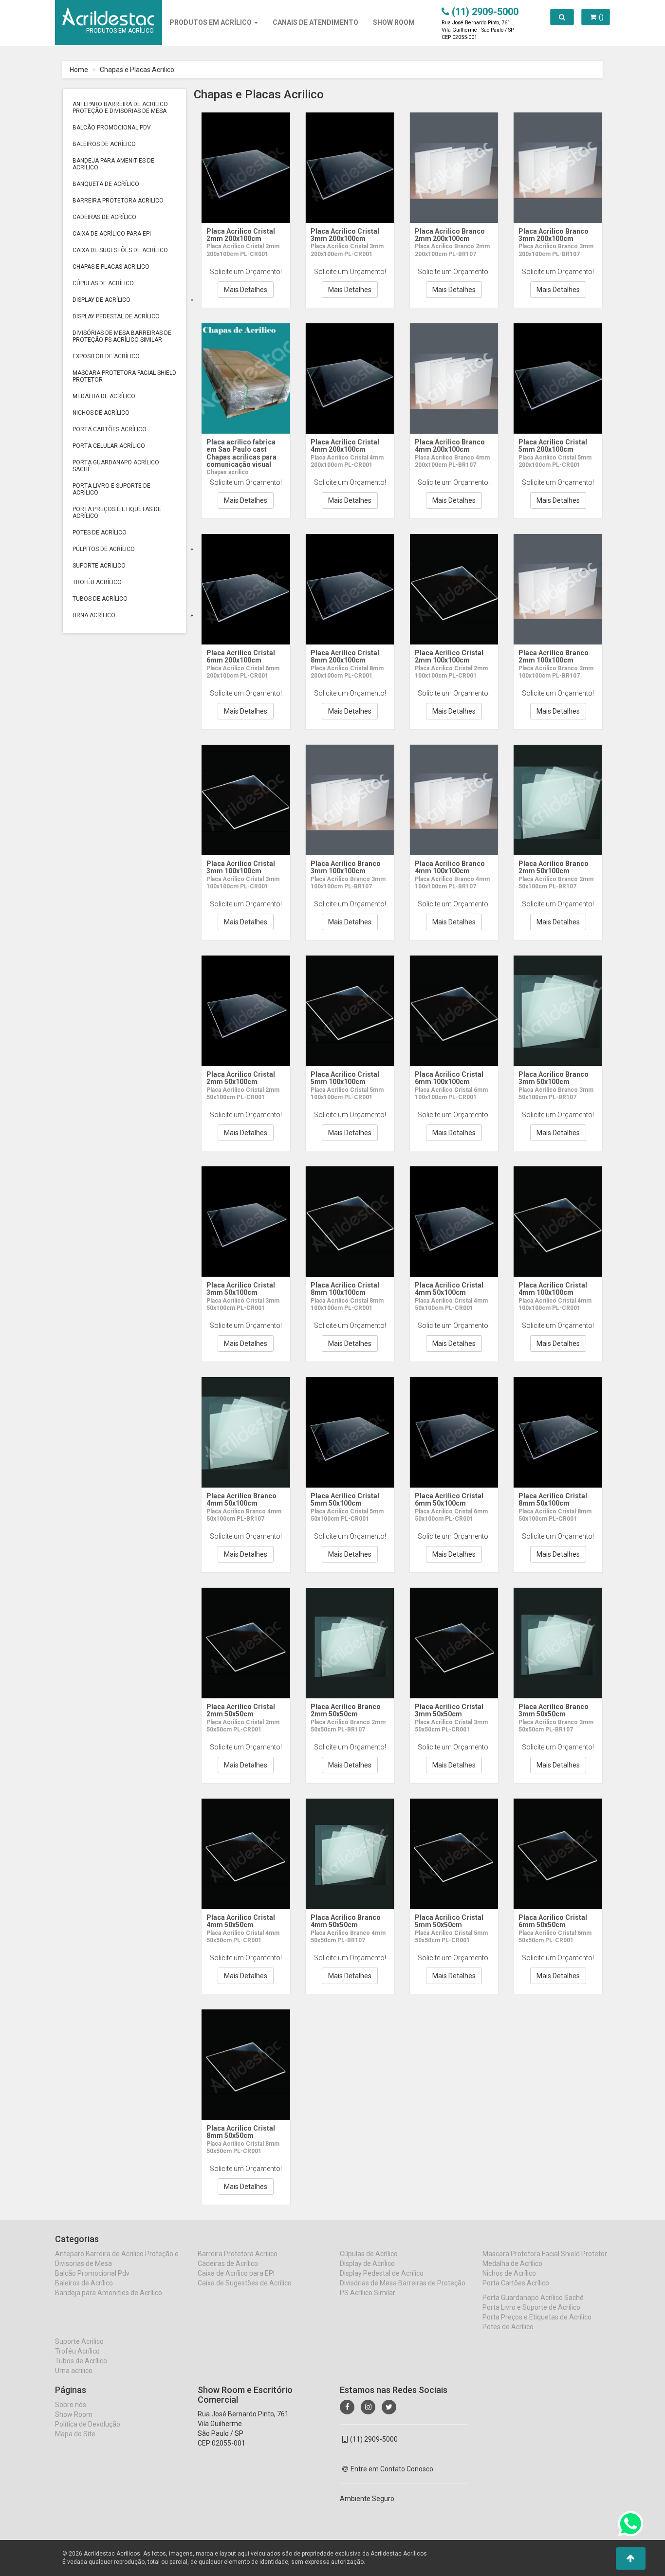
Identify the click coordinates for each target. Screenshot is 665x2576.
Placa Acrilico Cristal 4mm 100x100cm (553, 1289)
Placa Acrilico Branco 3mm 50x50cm (554, 1710)
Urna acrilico (94, 615)
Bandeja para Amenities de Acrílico (113, 164)
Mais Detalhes (246, 290)
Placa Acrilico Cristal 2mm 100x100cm (449, 656)
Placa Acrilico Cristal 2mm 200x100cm (241, 235)
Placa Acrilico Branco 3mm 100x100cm (346, 867)
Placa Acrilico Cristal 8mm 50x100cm (553, 1500)
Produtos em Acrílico (211, 22)
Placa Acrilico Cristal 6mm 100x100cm (449, 1078)
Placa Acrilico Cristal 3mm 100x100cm (241, 867)
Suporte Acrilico (99, 566)
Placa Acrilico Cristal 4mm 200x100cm (345, 446)
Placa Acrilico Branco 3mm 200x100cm (554, 235)
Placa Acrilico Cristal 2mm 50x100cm (241, 1078)
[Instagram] (368, 2407)
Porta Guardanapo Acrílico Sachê (116, 466)
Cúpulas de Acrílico (103, 283)
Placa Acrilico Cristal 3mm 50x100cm (241, 1289)
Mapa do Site (75, 2434)
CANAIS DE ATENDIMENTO (315, 22)
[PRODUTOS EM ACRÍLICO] (108, 12)
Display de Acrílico (102, 300)
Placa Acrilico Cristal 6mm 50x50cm (553, 1921)
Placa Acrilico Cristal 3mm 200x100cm (345, 235)
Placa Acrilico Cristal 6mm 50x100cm (449, 1500)
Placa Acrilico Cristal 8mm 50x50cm (241, 2132)
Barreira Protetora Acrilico (118, 201)
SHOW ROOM (394, 22)
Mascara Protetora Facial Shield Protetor (124, 376)
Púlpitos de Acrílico (104, 549)
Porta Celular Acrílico (109, 446)
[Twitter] (389, 2407)
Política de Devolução (88, 2424)
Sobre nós (71, 2405)
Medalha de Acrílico (104, 396)
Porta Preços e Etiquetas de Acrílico (117, 513)
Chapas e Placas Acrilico (137, 70)
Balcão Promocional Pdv (112, 128)
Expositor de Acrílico (106, 356)
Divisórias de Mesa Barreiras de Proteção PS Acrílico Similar (122, 336)
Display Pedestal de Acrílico (116, 316)
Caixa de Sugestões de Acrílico (120, 250)
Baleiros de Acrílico (104, 144)
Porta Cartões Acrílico (110, 429)
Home (79, 70)
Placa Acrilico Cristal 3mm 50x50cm (449, 1710)
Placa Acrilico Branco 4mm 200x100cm (450, 446)
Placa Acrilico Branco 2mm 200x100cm (450, 235)
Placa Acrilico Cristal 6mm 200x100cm (241, 656)
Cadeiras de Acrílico (104, 217)
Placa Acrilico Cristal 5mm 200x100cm (553, 446)
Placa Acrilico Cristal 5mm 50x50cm (449, 1921)
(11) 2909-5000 (374, 2439)
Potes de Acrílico (100, 533)
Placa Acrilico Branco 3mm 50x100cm (554, 1078)
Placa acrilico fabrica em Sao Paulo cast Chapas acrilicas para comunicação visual (241, 453)
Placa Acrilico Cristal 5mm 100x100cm (345, 1078)
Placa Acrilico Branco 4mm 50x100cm (241, 1500)
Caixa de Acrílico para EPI (112, 234)
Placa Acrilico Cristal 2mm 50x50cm (241, 1710)
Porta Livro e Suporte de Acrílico (111, 489)
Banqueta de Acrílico (106, 184)
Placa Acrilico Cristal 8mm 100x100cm (345, 1289)
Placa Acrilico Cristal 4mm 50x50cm (241, 1921)
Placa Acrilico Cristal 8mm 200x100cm (345, 656)
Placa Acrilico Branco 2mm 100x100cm (554, 656)
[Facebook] (347, 2407)
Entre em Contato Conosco (392, 2469)
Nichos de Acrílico (101, 413)
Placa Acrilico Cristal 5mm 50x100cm (345, 1500)
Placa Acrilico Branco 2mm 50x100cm (554, 867)
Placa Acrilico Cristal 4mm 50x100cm (449, 1289)
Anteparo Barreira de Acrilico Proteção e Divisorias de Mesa (120, 108)
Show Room (74, 2414)
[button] (631, 2558)
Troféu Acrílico (97, 582)
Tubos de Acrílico (100, 599)
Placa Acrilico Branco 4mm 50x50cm (346, 1921)
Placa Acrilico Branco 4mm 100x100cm (450, 867)
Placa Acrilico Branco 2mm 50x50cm (346, 1710)
